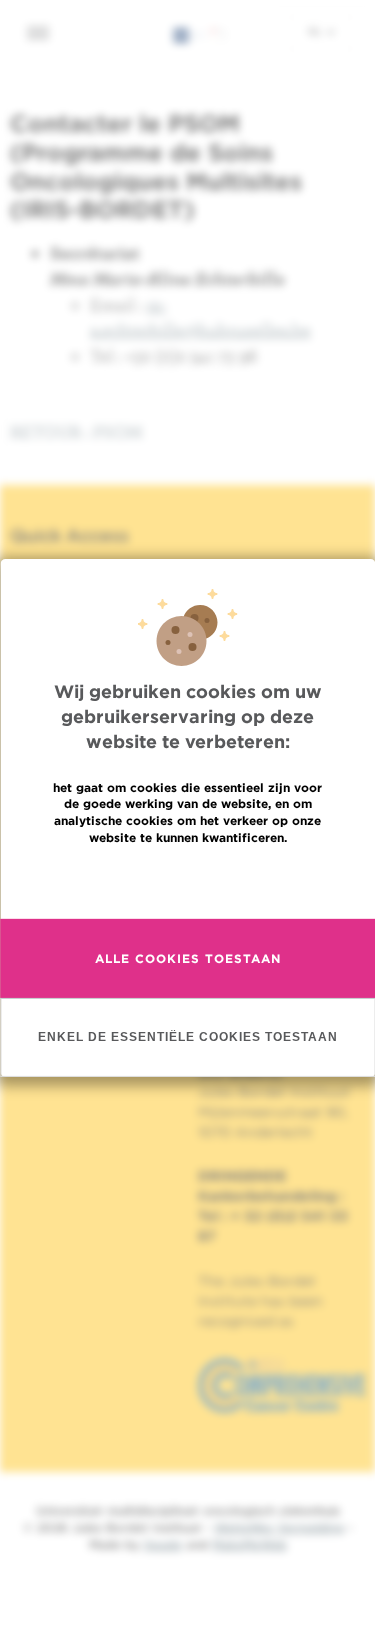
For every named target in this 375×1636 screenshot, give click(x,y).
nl (316, 31)
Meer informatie (187, 880)
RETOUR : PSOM (76, 431)
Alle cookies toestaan (188, 958)
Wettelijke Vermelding (279, 1527)
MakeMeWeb (249, 1544)
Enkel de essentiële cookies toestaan (188, 1037)
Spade (163, 1544)
